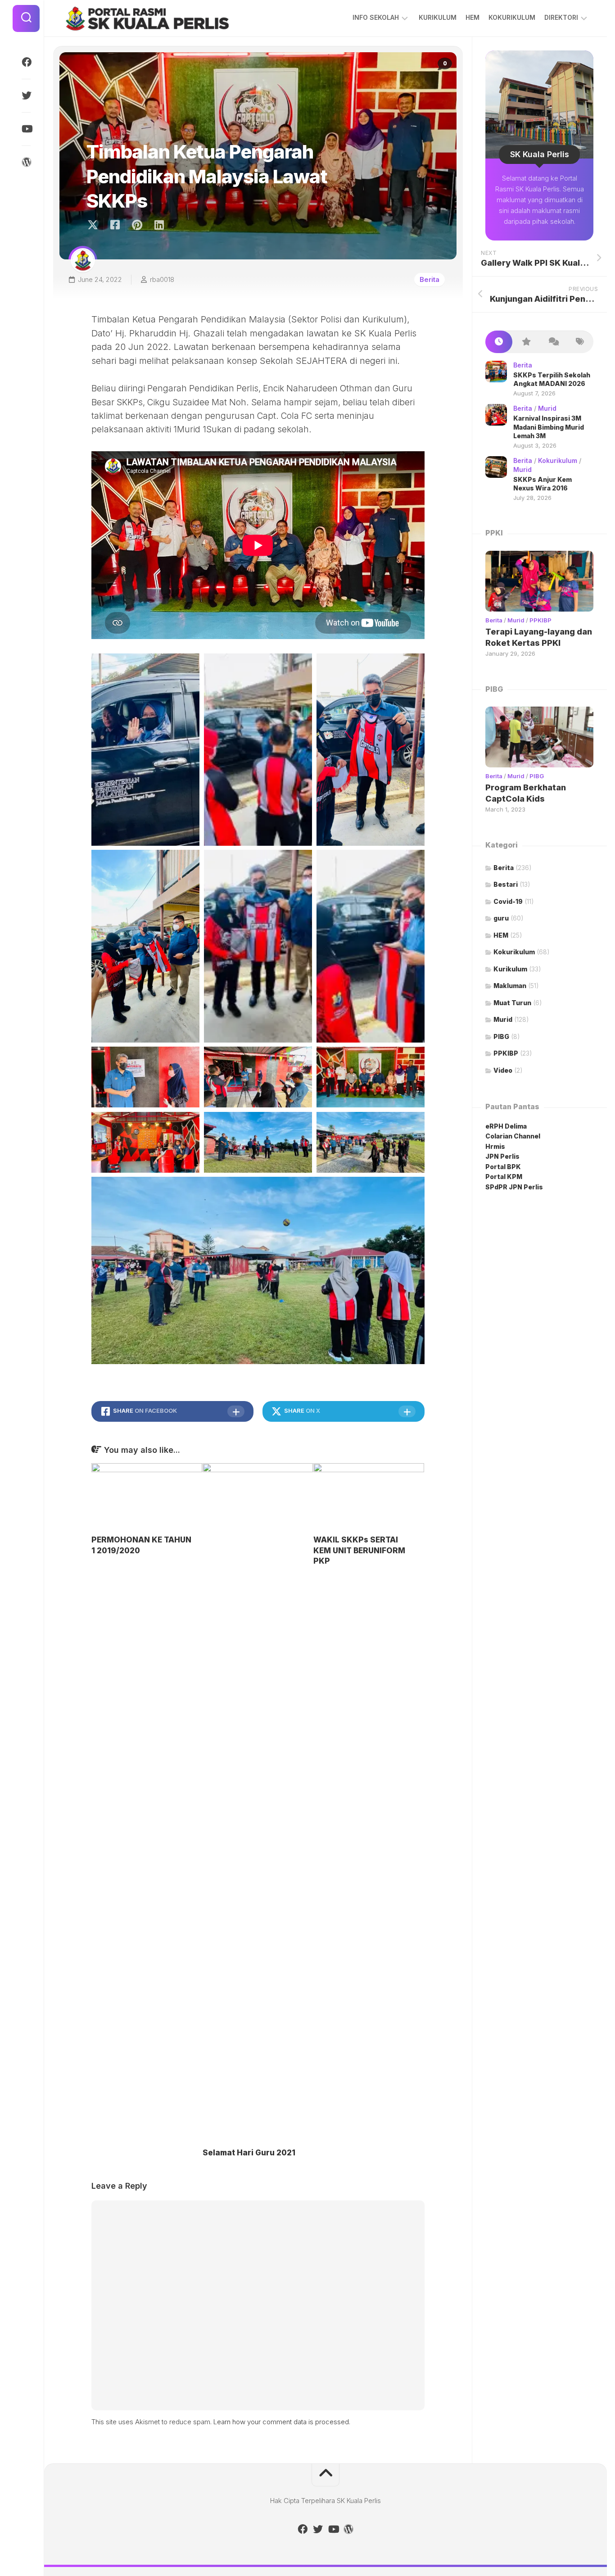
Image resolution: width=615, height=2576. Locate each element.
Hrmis (496, 1146)
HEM (473, 17)
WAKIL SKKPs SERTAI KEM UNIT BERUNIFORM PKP (359, 1551)
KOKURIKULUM (512, 17)
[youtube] (26, 129)
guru (501, 918)
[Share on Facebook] (115, 225)
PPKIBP (540, 620)
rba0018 (162, 279)
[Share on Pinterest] (137, 225)
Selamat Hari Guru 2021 (249, 2153)
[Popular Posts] (526, 342)
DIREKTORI (561, 17)
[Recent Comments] (553, 342)
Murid (547, 408)
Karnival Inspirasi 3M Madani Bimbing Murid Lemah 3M (549, 427)
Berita (430, 279)
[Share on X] (95, 225)
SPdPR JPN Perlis (514, 1187)
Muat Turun (512, 1003)
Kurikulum (510, 969)
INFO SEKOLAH (376, 17)
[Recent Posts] (499, 342)
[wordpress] (26, 162)
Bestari (506, 884)
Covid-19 (508, 901)
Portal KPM (504, 1177)
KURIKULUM (438, 17)
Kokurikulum (558, 460)
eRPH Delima (506, 1126)
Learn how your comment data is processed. (282, 2422)
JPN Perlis (502, 1156)
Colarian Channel (513, 1136)
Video (503, 1070)
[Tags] (580, 342)
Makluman (510, 986)
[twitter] (26, 95)
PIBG (537, 776)
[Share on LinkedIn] (159, 225)
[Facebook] (26, 62)
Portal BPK (503, 1167)
